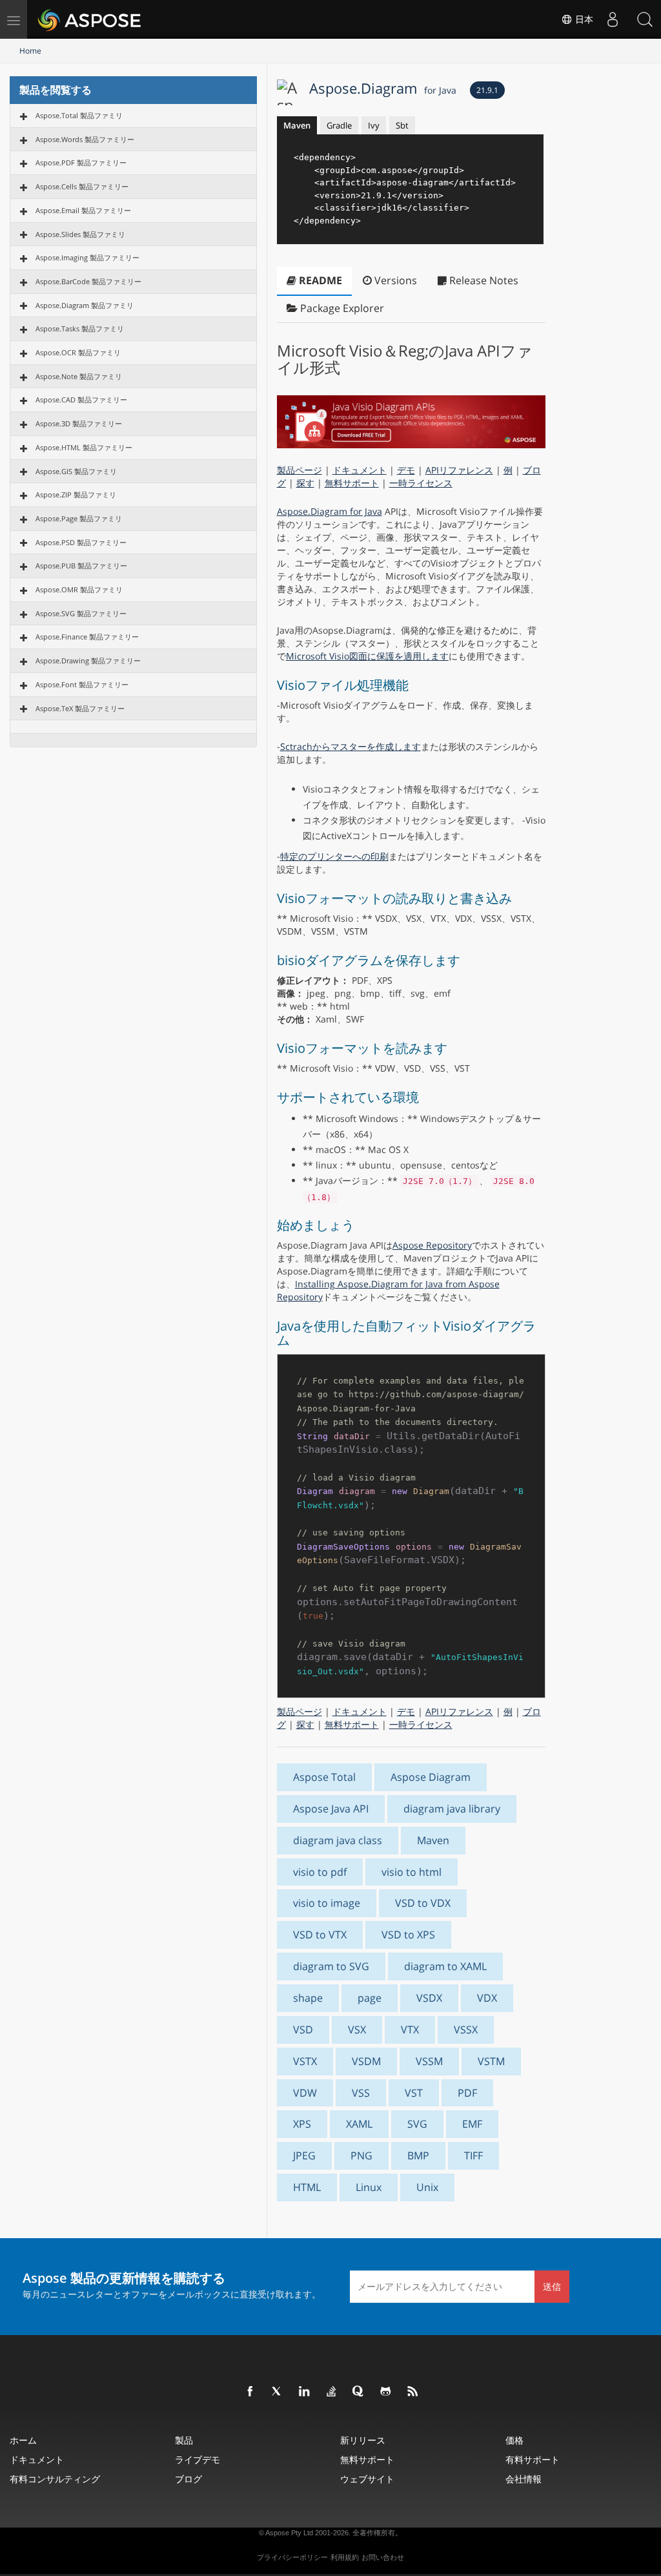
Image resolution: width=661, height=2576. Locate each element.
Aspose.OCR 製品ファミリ (78, 352)
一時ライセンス (421, 483)
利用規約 (345, 2557)
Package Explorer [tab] (341, 308)
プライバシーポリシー (292, 2557)
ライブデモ (198, 2459)
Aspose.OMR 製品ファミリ (79, 589)
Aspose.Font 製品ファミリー (82, 684)
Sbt (402, 125)
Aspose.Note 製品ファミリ (79, 376)
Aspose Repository (432, 1245)
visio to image (327, 1903)
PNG (361, 2155)
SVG (417, 2124)
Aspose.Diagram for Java (330, 511)
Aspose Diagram (431, 1777)
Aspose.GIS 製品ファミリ (76, 471)
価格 (514, 2440)
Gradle (339, 125)
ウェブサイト (367, 2479)
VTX (410, 2030)
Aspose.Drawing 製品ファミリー (88, 660)
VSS (361, 2093)
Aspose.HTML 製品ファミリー (84, 447)
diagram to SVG (331, 1966)
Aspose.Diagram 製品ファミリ (85, 305)
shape (308, 1998)
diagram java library (452, 1809)
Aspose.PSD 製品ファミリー (81, 542)
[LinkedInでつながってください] (305, 2392)
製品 (184, 2440)
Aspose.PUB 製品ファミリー (81, 566)
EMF (472, 2124)
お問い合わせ (383, 2557)
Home (30, 51)
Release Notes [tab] (483, 280)
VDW (305, 2093)
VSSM (429, 2061)
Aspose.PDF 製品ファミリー (81, 162)
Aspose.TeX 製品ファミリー (80, 708)
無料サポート (352, 483)
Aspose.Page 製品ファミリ (79, 518)
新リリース (363, 2440)
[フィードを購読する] (413, 2392)
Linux (369, 2187)
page (370, 1998)
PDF (467, 2093)
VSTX (305, 2061)
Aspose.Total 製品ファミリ (79, 115)
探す (305, 483)
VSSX (466, 2030)
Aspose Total (324, 1777)
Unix (427, 2187)
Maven (297, 125)
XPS (302, 2124)
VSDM (366, 2061)
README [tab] (319, 280)
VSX (357, 2030)
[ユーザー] (613, 19)
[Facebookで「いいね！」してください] (250, 2392)
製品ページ (300, 470)
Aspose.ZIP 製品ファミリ (76, 494)
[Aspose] (90, 19)
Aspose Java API (331, 1809)
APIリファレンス (459, 470)
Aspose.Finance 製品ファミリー (87, 637)
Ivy (374, 125)
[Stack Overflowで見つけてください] (332, 2392)
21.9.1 (487, 90)
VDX (487, 1998)
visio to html (412, 1872)
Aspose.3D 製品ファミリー (79, 423)
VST (414, 2093)
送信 (552, 2286)
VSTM (491, 2061)
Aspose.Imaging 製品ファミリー (87, 257)
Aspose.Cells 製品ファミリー (82, 186)
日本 (583, 19)
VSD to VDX (423, 1903)
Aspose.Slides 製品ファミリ (80, 234)
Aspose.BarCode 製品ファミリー (88, 281)
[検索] (645, 19)
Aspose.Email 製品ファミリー (83, 210)
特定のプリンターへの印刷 (334, 856)
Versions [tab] (394, 280)
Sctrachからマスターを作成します (351, 746)
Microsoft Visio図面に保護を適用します (367, 656)
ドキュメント (360, 470)
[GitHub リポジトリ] (386, 2392)
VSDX (429, 1998)
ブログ (188, 2479)
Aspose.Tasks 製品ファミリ (80, 328)
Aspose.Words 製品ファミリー (85, 139)
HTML (307, 2187)
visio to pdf (320, 1872)
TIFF (473, 2155)
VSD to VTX (320, 1935)
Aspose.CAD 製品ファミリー (81, 400)
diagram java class (338, 1840)
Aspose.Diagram (383, 88)
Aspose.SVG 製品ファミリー (81, 613)
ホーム (23, 2440)
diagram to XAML (445, 1966)
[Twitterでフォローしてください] (278, 2392)
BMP (418, 2155)
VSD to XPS (408, 1935)
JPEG (304, 2155)
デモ (406, 470)
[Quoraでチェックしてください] (359, 2392)
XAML (359, 2124)
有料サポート (533, 2459)
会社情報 (524, 2479)
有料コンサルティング (55, 2479)
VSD (303, 2030)
